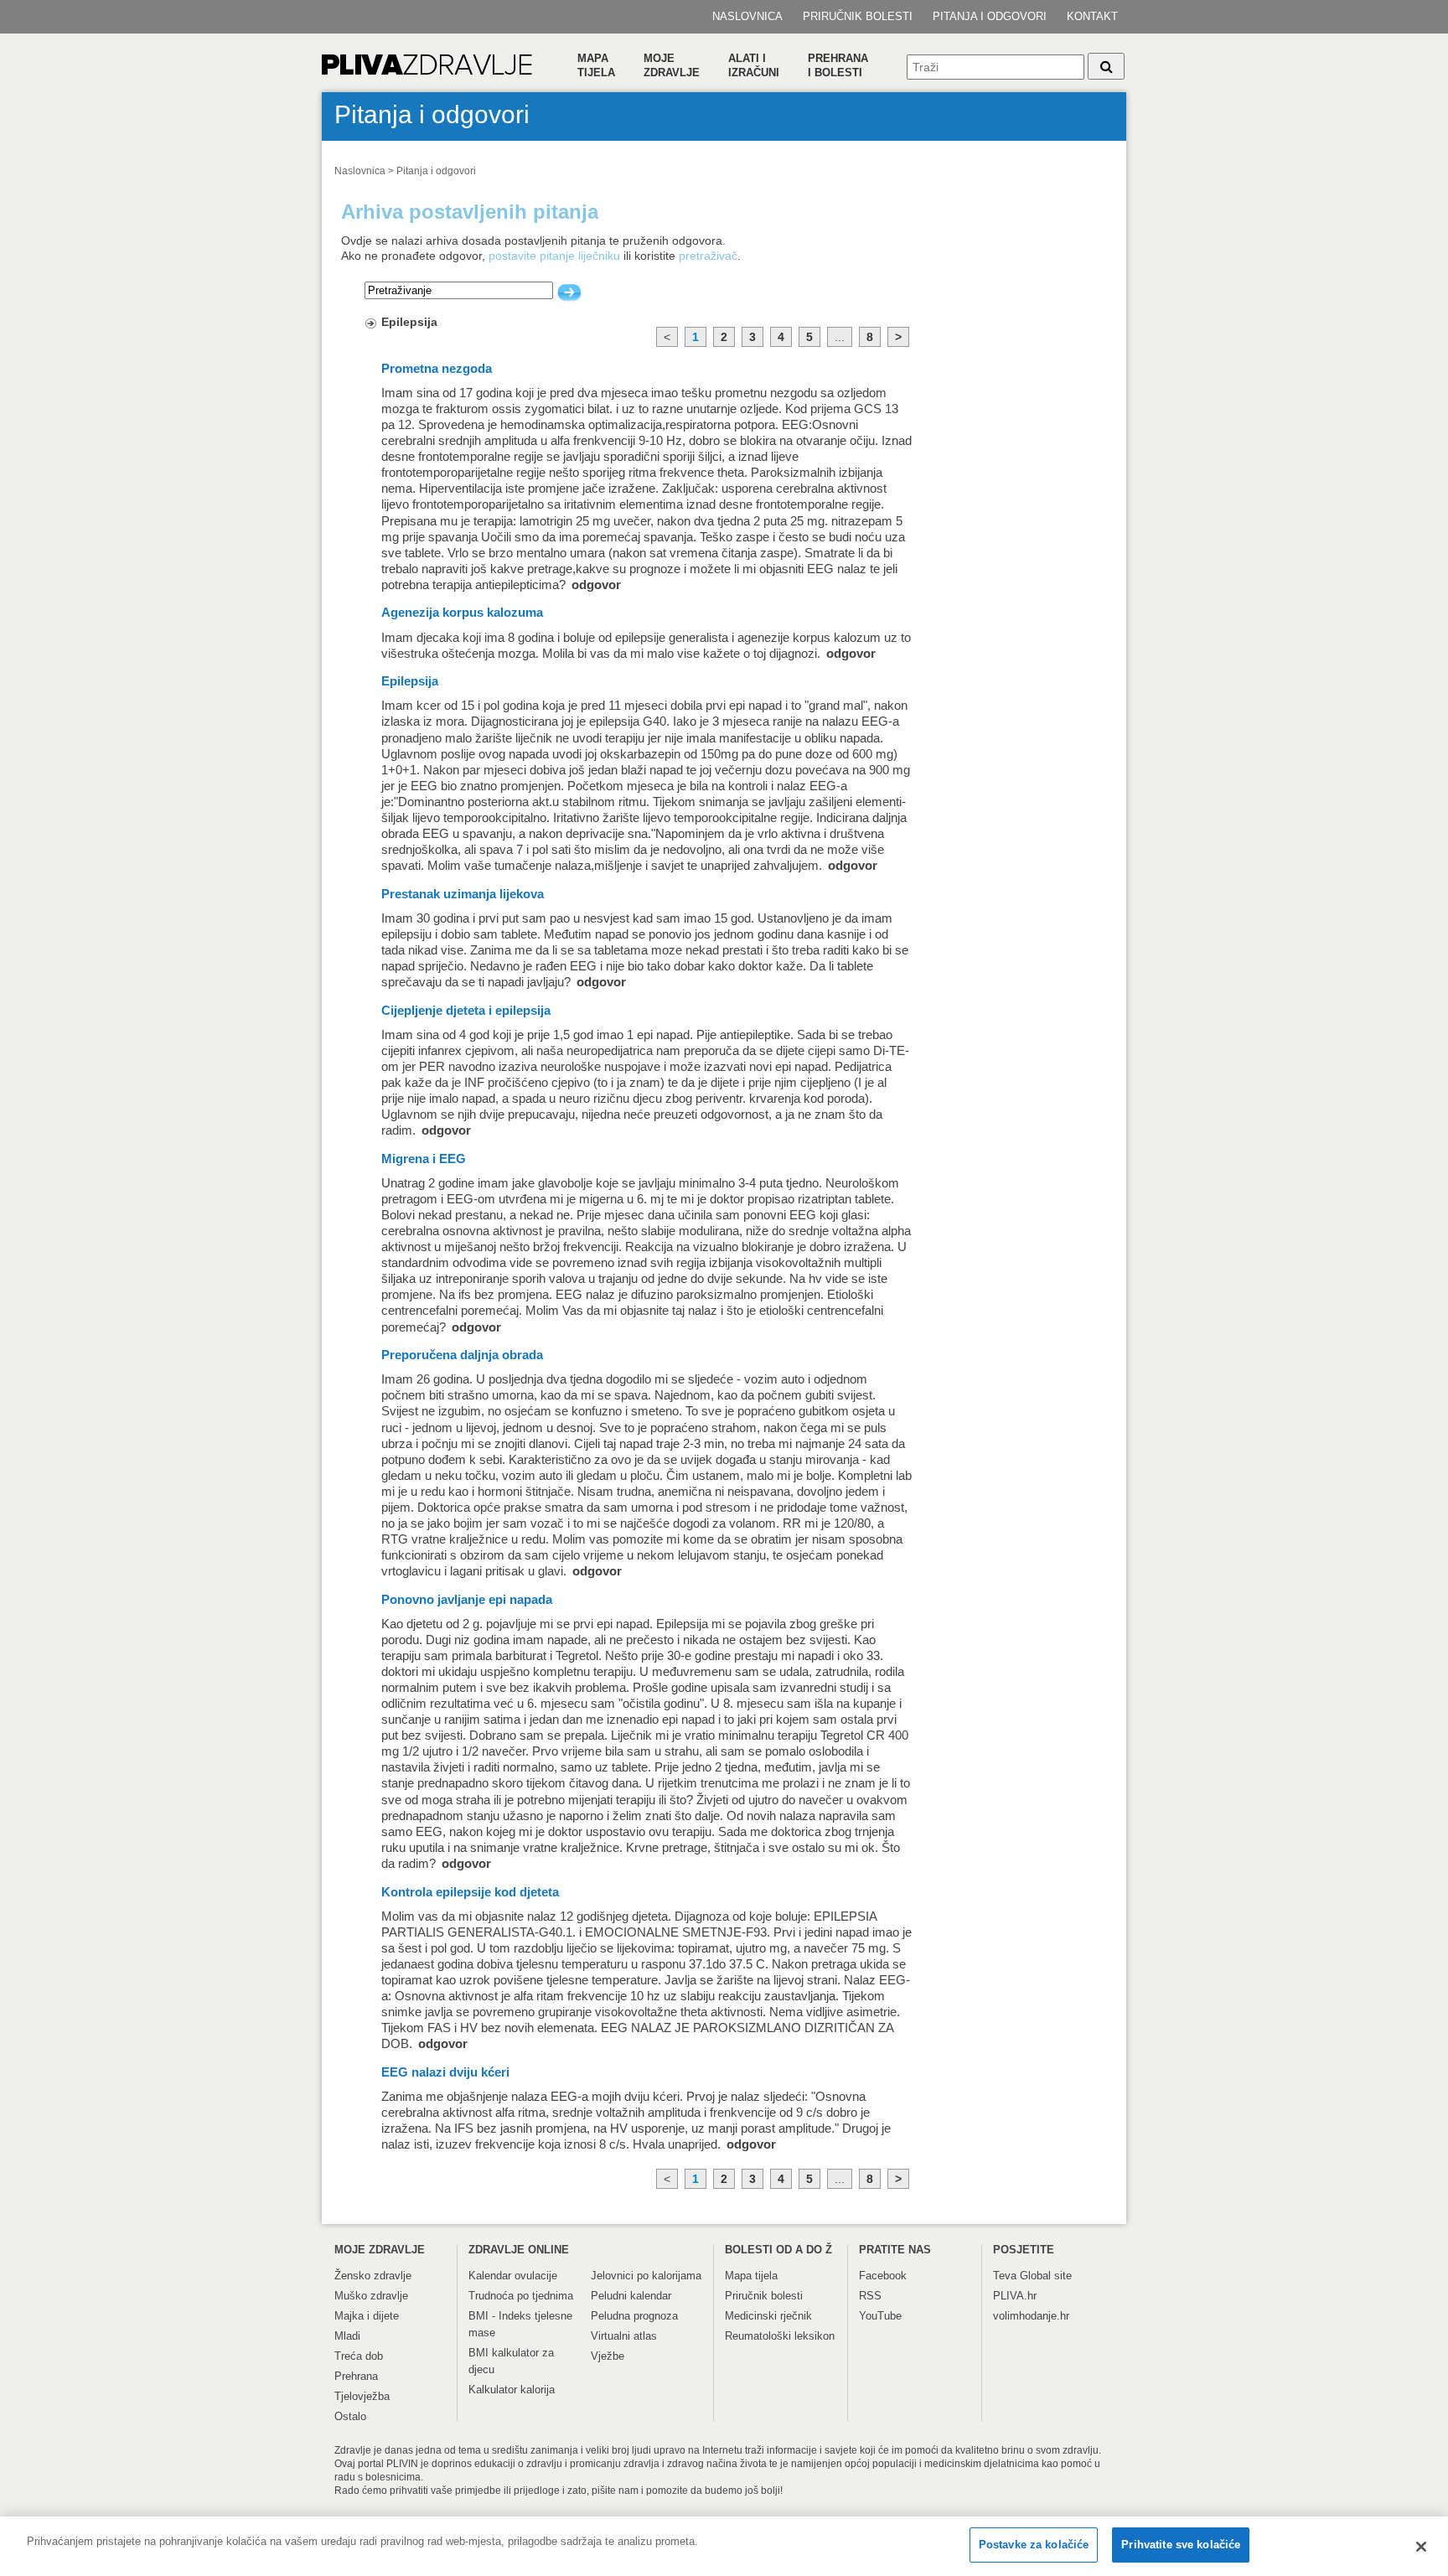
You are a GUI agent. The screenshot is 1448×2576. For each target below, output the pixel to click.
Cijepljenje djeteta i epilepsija (466, 1011)
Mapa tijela (596, 65)
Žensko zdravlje (373, 2276)
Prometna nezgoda (437, 369)
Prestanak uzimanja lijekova (463, 894)
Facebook (883, 2276)
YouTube (880, 2316)
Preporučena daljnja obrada (462, 1355)
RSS (870, 2296)
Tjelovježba (362, 2396)
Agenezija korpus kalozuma (462, 613)
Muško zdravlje (371, 2296)
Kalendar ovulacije (513, 2276)
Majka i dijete (367, 2316)
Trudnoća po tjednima (521, 2296)
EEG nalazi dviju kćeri (445, 2072)
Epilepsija (409, 322)
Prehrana (356, 2376)
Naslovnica (747, 16)
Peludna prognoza (634, 2316)
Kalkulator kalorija (512, 2390)
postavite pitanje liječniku (554, 256)
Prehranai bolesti (838, 65)
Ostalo (350, 2416)
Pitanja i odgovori (990, 16)
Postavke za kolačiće (1034, 2545)
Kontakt (1092, 16)
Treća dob (359, 2356)
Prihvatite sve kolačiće (1181, 2545)
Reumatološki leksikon (780, 2336)
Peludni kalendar (631, 2296)
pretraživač (708, 256)
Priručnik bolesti (858, 16)
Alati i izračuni (754, 65)
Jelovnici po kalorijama (646, 2276)
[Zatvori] (1421, 2547)
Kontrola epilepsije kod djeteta (470, 1892)
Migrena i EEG (424, 1159)
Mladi (347, 2336)
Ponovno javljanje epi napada (467, 1600)
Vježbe (608, 2356)
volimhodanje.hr (1031, 2316)
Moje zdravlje (672, 65)
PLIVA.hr (1015, 2296)
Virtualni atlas (624, 2336)
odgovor (596, 585)
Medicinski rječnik (768, 2316)
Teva (1005, 2276)
